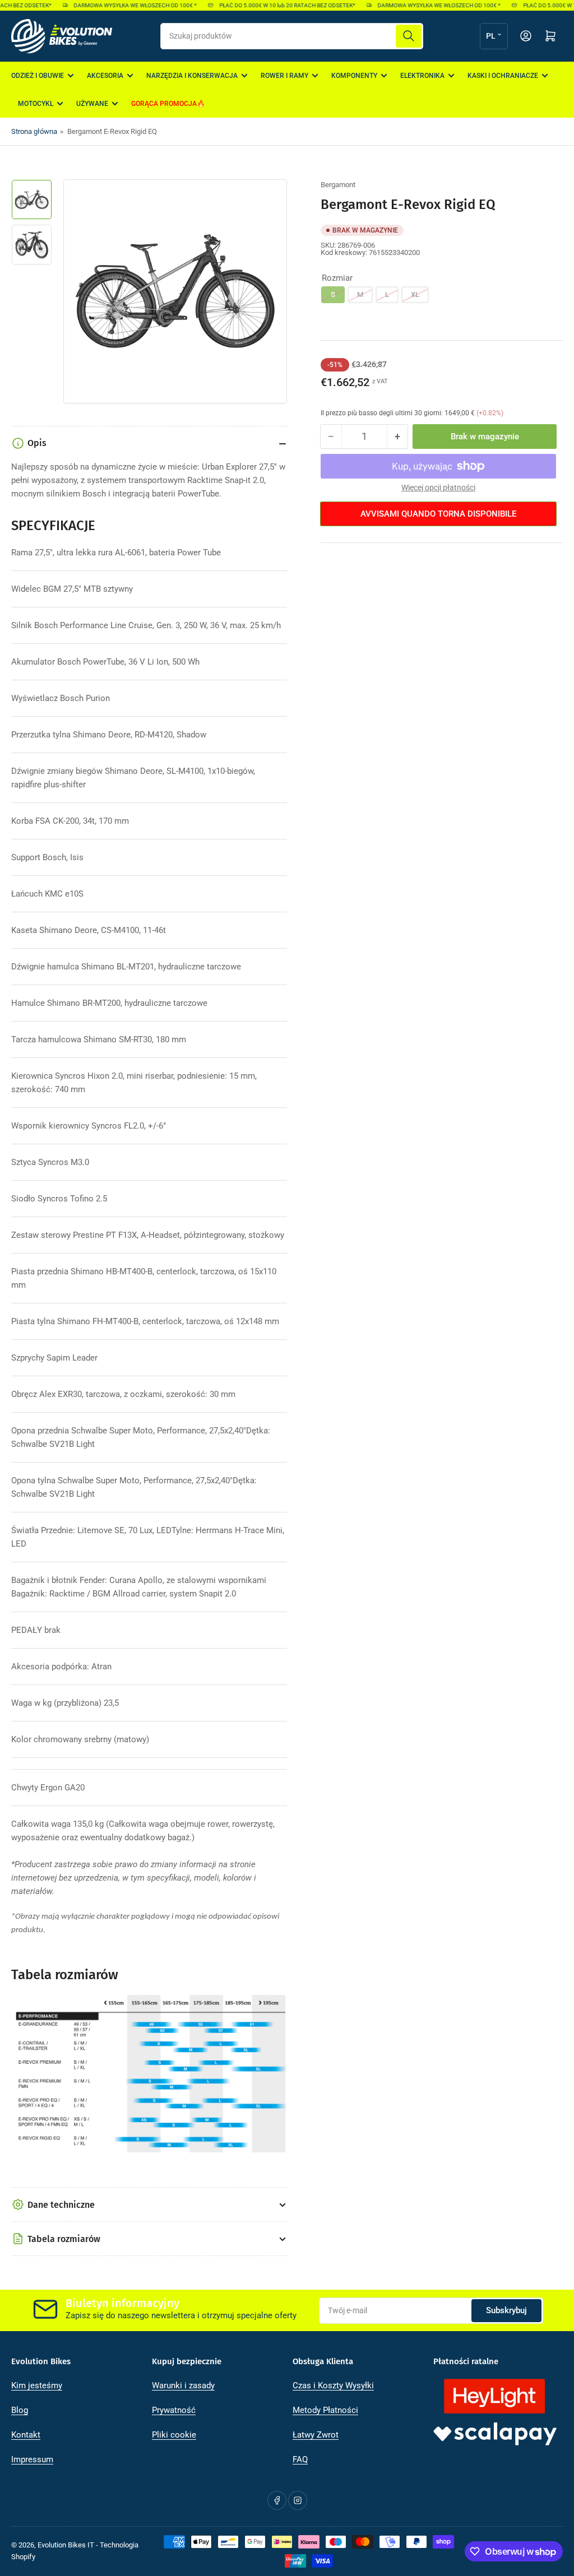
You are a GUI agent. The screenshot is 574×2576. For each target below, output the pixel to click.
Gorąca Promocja (164, 104)
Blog (20, 2410)
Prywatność (174, 2410)
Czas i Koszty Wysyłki (333, 2385)
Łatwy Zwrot (316, 2435)
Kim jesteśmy (37, 2385)
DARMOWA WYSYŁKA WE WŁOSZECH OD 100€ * (123, 5)
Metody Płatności (325, 2410)
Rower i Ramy (284, 76)
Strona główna (34, 131)
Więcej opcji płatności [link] (438, 488)
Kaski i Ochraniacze (503, 76)
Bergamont (338, 185)
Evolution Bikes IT (66, 2545)
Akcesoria (105, 76)
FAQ (300, 2459)
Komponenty (354, 76)
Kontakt (26, 2435)
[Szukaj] (409, 36)
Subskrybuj (506, 2310)
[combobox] (292, 36)
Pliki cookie (174, 2435)
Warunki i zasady (183, 2385)
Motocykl (36, 104)
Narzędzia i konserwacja (192, 76)
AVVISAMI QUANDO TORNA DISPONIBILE (438, 514)
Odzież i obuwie (38, 76)
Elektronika (422, 76)
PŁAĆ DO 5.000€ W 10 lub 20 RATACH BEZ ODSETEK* (275, 5)
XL (415, 294)
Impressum (32, 2459)
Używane (92, 104)
